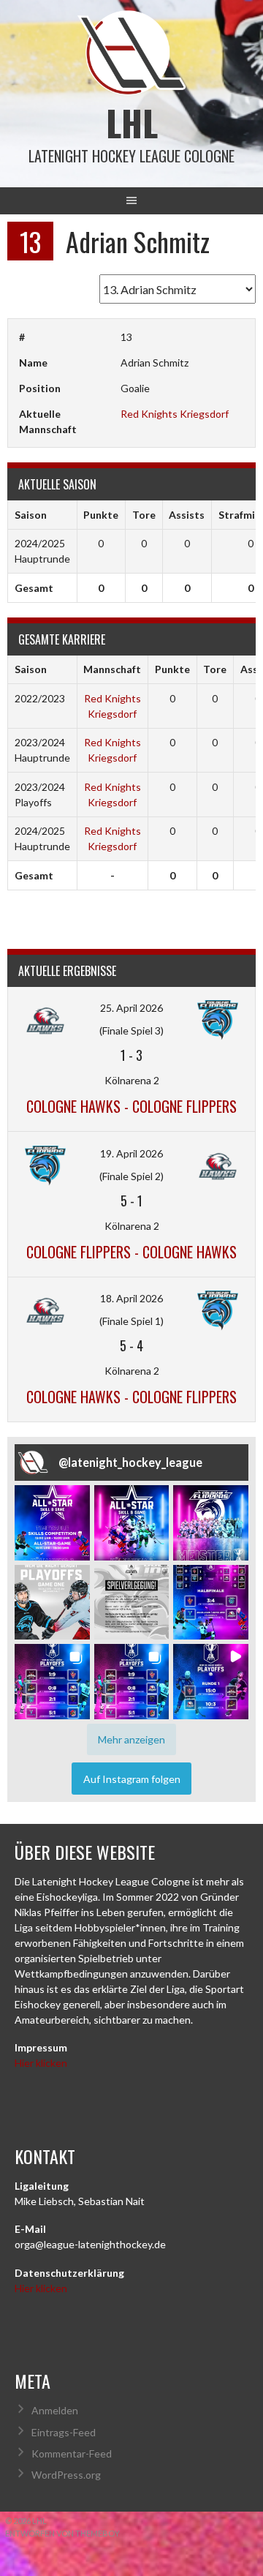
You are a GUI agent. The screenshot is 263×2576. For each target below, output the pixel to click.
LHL (132, 123)
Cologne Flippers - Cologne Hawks (131, 1252)
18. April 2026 (131, 1298)
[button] (52, 1523)
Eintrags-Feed (64, 2432)
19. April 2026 (131, 1153)
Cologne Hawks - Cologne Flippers (131, 1106)
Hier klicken (41, 2063)
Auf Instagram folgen (132, 1779)
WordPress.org (66, 2475)
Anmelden (55, 2410)
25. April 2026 (131, 1008)
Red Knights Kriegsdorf (175, 414)
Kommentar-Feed (72, 2453)
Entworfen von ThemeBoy (62, 2533)
